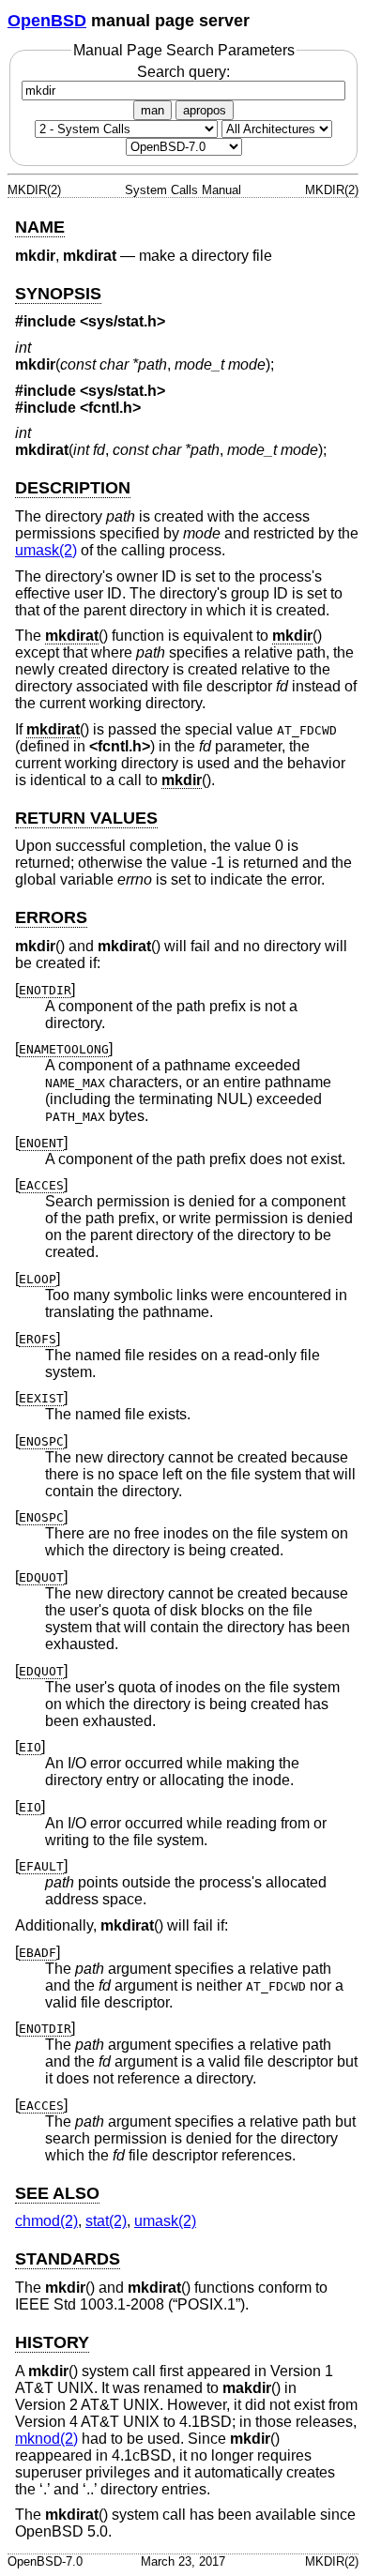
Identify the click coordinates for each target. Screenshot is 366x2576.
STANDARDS (68, 2259)
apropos (205, 110)
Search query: (183, 72)
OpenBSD (47, 21)
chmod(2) (46, 2221)
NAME (40, 227)
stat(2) (106, 2221)
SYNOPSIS (58, 294)
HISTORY (52, 2342)
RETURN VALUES (86, 818)
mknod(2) (46, 2439)
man (152, 110)
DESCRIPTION (73, 488)
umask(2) (46, 550)
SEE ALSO (57, 2193)
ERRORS (51, 917)
